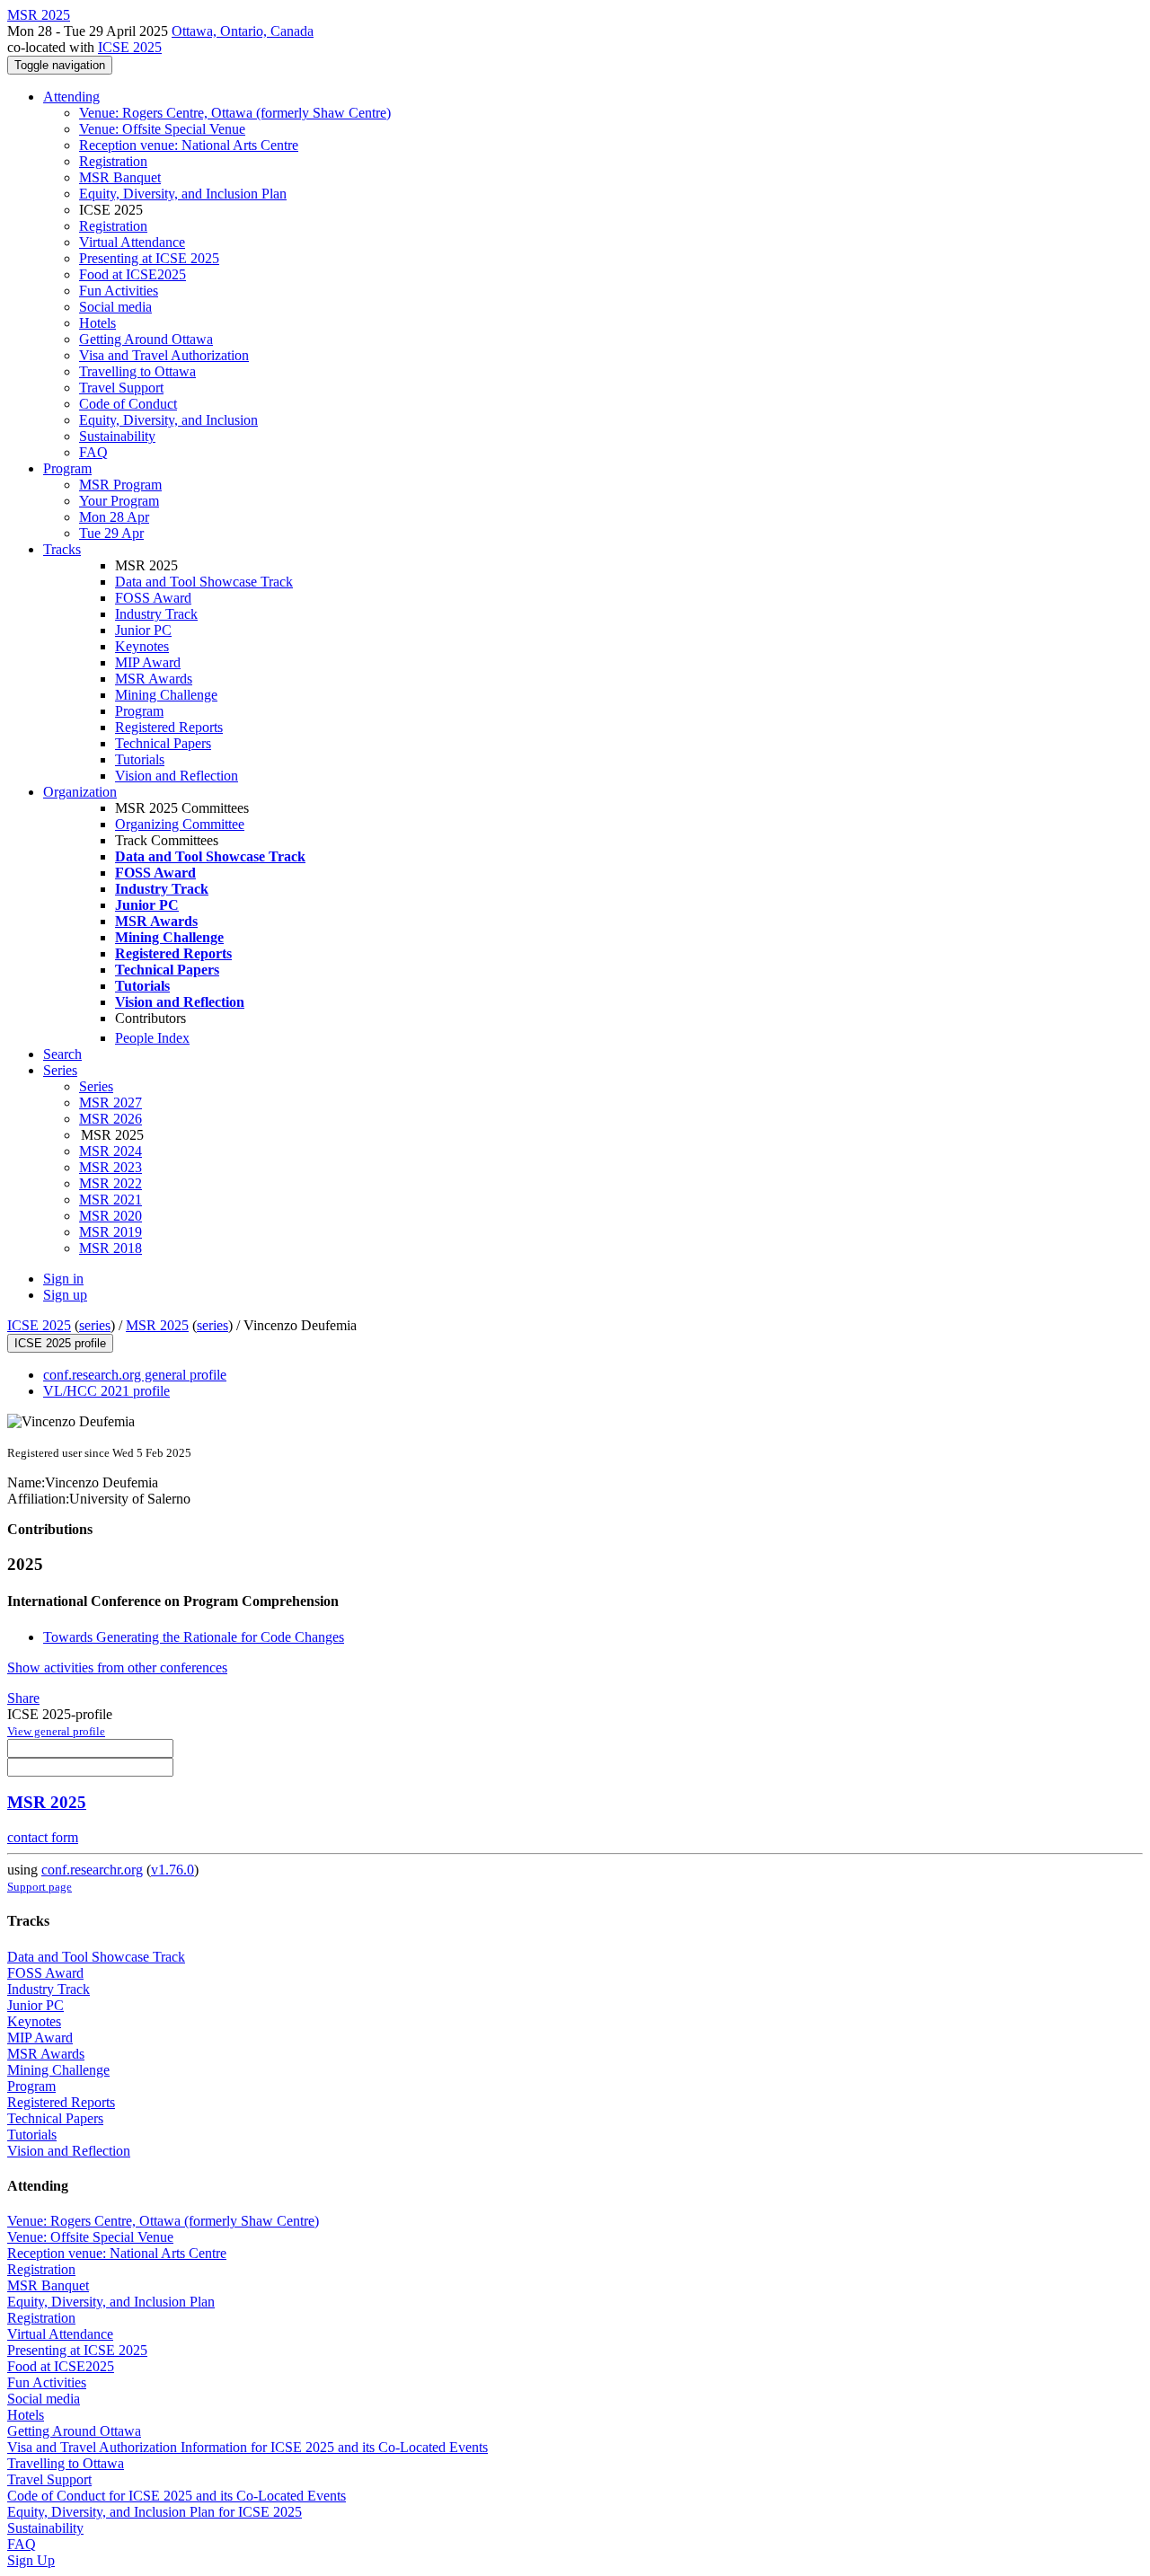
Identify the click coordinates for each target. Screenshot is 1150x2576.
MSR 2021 (111, 1200)
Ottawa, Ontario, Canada (243, 31)
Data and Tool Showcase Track (204, 582)
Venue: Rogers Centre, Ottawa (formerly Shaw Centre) (235, 113)
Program (67, 468)
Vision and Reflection (177, 776)
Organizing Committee (180, 824)
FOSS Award (153, 598)
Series (96, 1086)
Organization (80, 792)
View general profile (56, 1731)
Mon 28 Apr (114, 517)
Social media (115, 307)
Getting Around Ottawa (146, 339)
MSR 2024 (111, 1151)
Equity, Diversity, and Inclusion (168, 420)
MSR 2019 (111, 1232)
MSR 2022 (111, 1183)
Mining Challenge (166, 695)
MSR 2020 (111, 1216)
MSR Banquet (120, 177)
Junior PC (143, 630)
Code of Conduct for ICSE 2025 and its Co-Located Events (177, 2496)
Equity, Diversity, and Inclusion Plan (183, 194)
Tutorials (140, 759)
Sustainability (117, 436)
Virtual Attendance (132, 242)
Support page (40, 1887)
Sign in (63, 1279)
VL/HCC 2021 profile (106, 1391)
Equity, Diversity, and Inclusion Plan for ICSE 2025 (155, 2512)
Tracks (62, 549)
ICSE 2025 (130, 47)
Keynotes (142, 646)
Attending (71, 97)
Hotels (97, 323)
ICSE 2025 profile (60, 1343)
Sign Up (31, 2560)
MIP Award (148, 662)
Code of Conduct (128, 404)
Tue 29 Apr (111, 533)
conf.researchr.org (92, 1870)
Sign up (65, 1295)
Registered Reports (169, 727)
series (95, 1325)
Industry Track (156, 614)
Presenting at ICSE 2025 (149, 258)
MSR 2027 (111, 1103)
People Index (152, 1038)
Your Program (119, 501)
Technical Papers (163, 743)
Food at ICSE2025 (133, 274)
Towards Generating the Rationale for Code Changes (194, 1637)
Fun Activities (119, 291)
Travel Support (121, 388)
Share (23, 1698)
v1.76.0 (172, 1870)
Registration (113, 161)
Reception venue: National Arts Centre (189, 145)
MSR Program (120, 485)
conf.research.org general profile (135, 1375)
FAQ (93, 452)
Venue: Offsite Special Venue (162, 129)
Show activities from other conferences (117, 1667)
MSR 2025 (157, 1325)
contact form (43, 1837)
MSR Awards (154, 679)
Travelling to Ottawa (137, 371)
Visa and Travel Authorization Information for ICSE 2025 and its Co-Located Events (248, 2447)
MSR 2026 (111, 1119)
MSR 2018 (111, 1248)
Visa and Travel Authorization (164, 355)
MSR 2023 (111, 1167)
